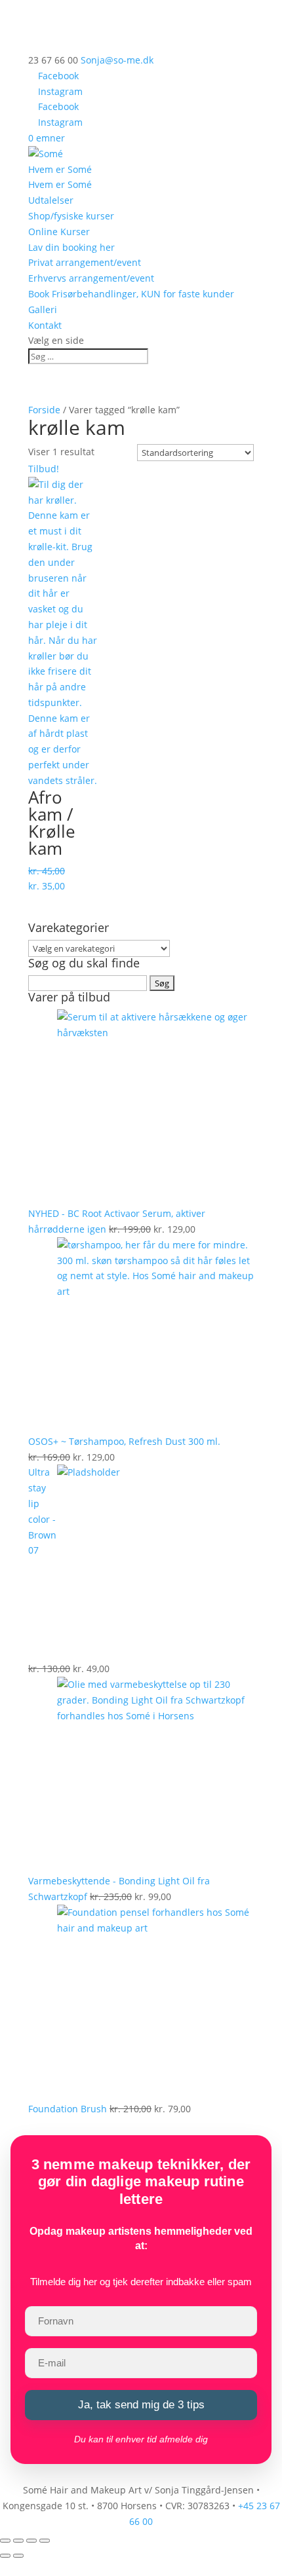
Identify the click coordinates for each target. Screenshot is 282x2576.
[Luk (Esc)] (45, 2541)
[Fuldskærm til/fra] (18, 2541)
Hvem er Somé (60, 169)
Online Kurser (59, 232)
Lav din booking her (71, 247)
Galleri (43, 309)
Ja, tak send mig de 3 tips (141, 2405)
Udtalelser (51, 200)
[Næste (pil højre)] (18, 2556)
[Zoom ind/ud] (5, 2541)
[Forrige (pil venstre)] (5, 2556)
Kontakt (45, 325)
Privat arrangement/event (85, 262)
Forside (44, 410)
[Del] (31, 2541)
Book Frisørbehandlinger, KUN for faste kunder (131, 294)
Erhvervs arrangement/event (91, 278)
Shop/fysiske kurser (71, 216)
